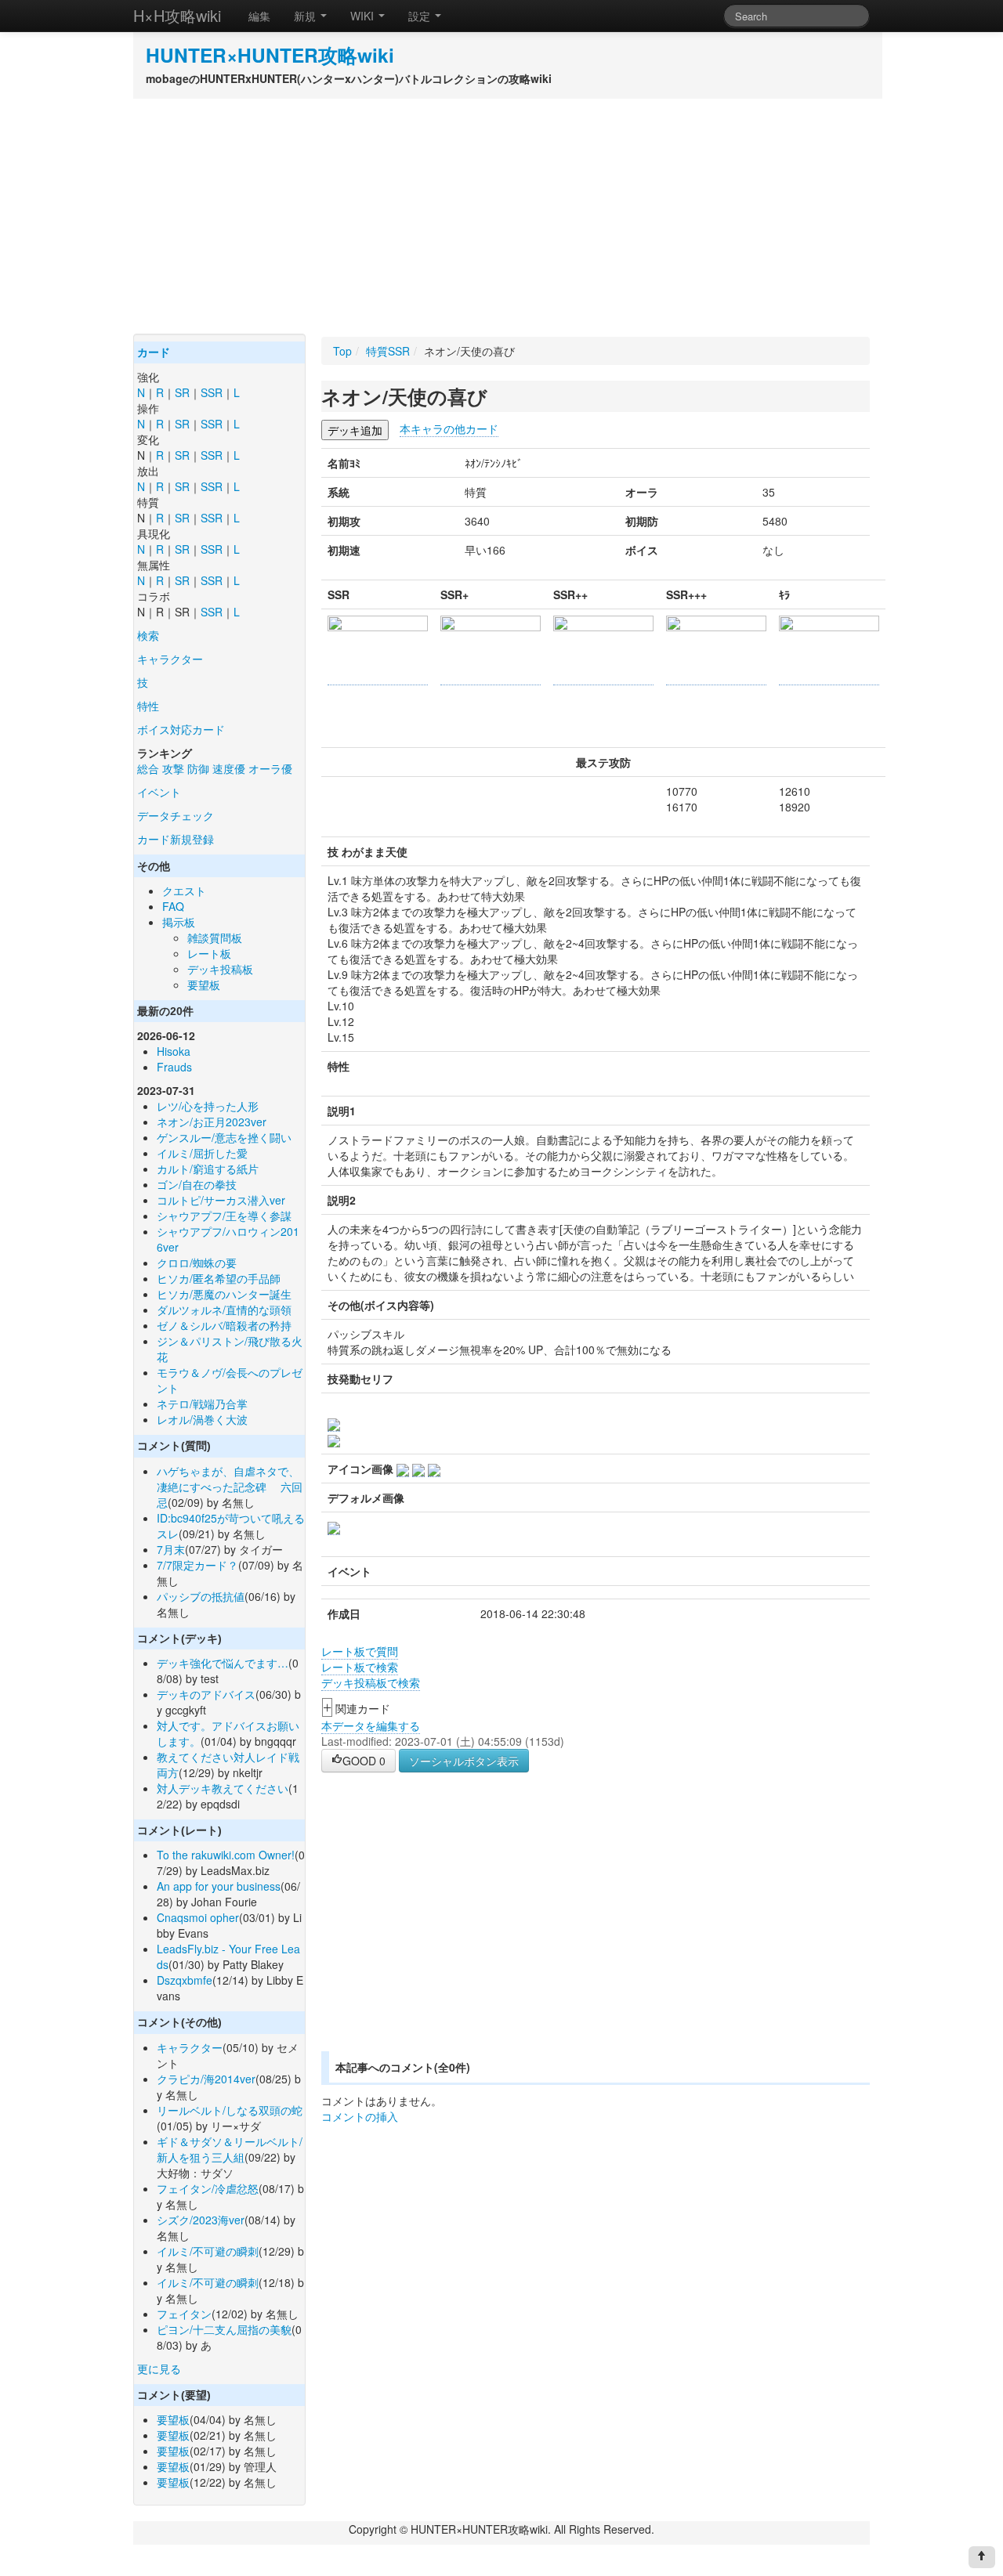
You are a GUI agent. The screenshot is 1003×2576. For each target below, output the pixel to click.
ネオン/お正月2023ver (212, 1122)
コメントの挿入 (360, 2116)
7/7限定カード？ (197, 1565)
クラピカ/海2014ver (206, 2079)
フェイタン (184, 2314)
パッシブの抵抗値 (201, 1596)
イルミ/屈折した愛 (202, 1153)
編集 (259, 16)
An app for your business (219, 1886)
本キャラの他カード (449, 428)
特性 (148, 706)
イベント (159, 792)
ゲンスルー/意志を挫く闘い (224, 1137)
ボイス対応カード (181, 729)
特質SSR (388, 351)
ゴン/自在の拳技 (197, 1184)
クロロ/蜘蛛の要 (197, 1263)
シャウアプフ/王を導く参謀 (224, 1216)
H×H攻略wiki (177, 15)
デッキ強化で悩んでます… (223, 1663)
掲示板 (179, 922)
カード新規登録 (176, 839)
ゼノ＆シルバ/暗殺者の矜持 (224, 1325)
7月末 (171, 1549)
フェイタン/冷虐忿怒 (208, 2188)
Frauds (174, 1067)
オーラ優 (270, 768)
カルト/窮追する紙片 (208, 1169)
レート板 (209, 953)
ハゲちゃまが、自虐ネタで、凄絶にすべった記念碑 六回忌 (230, 1487)
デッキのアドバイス (206, 1694)
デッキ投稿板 (220, 969)
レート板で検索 (360, 1667)
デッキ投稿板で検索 (371, 1682)
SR (182, 392)
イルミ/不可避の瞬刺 (208, 2251)
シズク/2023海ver (201, 2220)
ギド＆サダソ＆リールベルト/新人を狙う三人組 (230, 2149)
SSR (212, 392)
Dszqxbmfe (185, 1980)
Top (342, 351)
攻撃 (173, 768)
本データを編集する (371, 1725)
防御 (198, 768)
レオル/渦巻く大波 (202, 1419)
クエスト (184, 891)
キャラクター (170, 659)
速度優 (229, 768)
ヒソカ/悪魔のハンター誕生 (224, 1294)
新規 (306, 16)
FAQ (173, 906)
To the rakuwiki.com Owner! (226, 1855)
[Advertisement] (501, 216)
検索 (148, 635)
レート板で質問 (360, 1651)
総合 (148, 768)
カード (154, 352)
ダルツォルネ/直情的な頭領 (224, 1310)
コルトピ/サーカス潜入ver (221, 1200)
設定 (421, 16)
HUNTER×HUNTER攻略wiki (270, 55)
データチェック (176, 815)
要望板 (204, 985)
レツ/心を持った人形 (208, 1106)
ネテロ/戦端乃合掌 (202, 1404)
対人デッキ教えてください (223, 1788)
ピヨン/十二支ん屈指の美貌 (224, 2329)
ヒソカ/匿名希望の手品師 (219, 1278)
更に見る (159, 2368)
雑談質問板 (215, 938)
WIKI (364, 16)
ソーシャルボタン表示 (464, 1761)
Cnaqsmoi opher (198, 1917)
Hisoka (174, 1051)
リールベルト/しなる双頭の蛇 (230, 2110)
